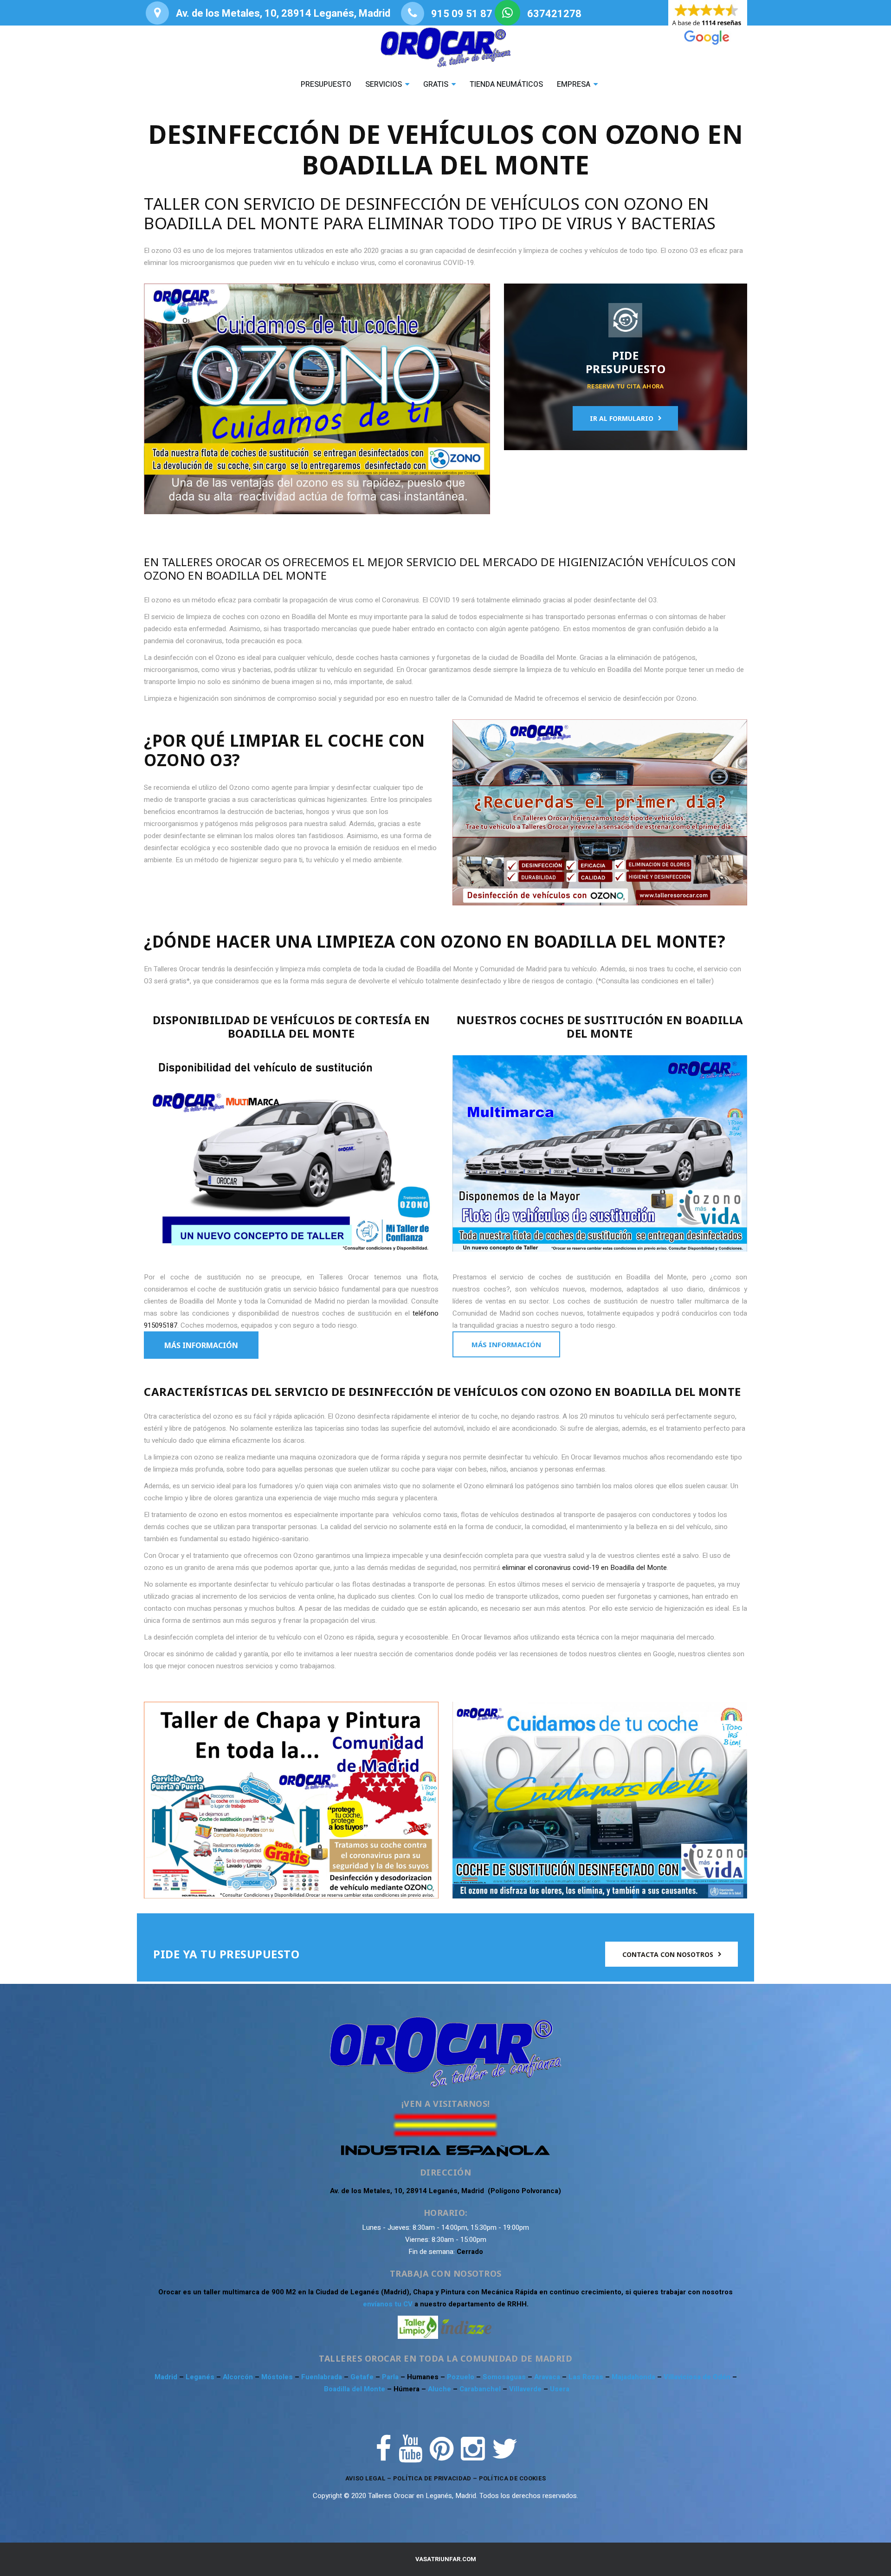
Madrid (167, 2377)
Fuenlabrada (323, 2377)
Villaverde (526, 2389)
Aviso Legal (365, 2478)
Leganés (201, 2377)
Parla (391, 2377)
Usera (560, 2389)
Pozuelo (462, 2377)
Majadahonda (634, 2377)
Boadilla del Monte (355, 2389)
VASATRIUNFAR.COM (446, 2559)
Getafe (363, 2377)
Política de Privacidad (432, 2478)
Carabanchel (481, 2389)
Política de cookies (513, 2478)
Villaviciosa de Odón (697, 2377)
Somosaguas (505, 2377)
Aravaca (548, 2377)
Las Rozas (586, 2377)
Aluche (440, 2389)
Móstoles (278, 2377)
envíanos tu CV (388, 2304)
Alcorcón (239, 2377)
